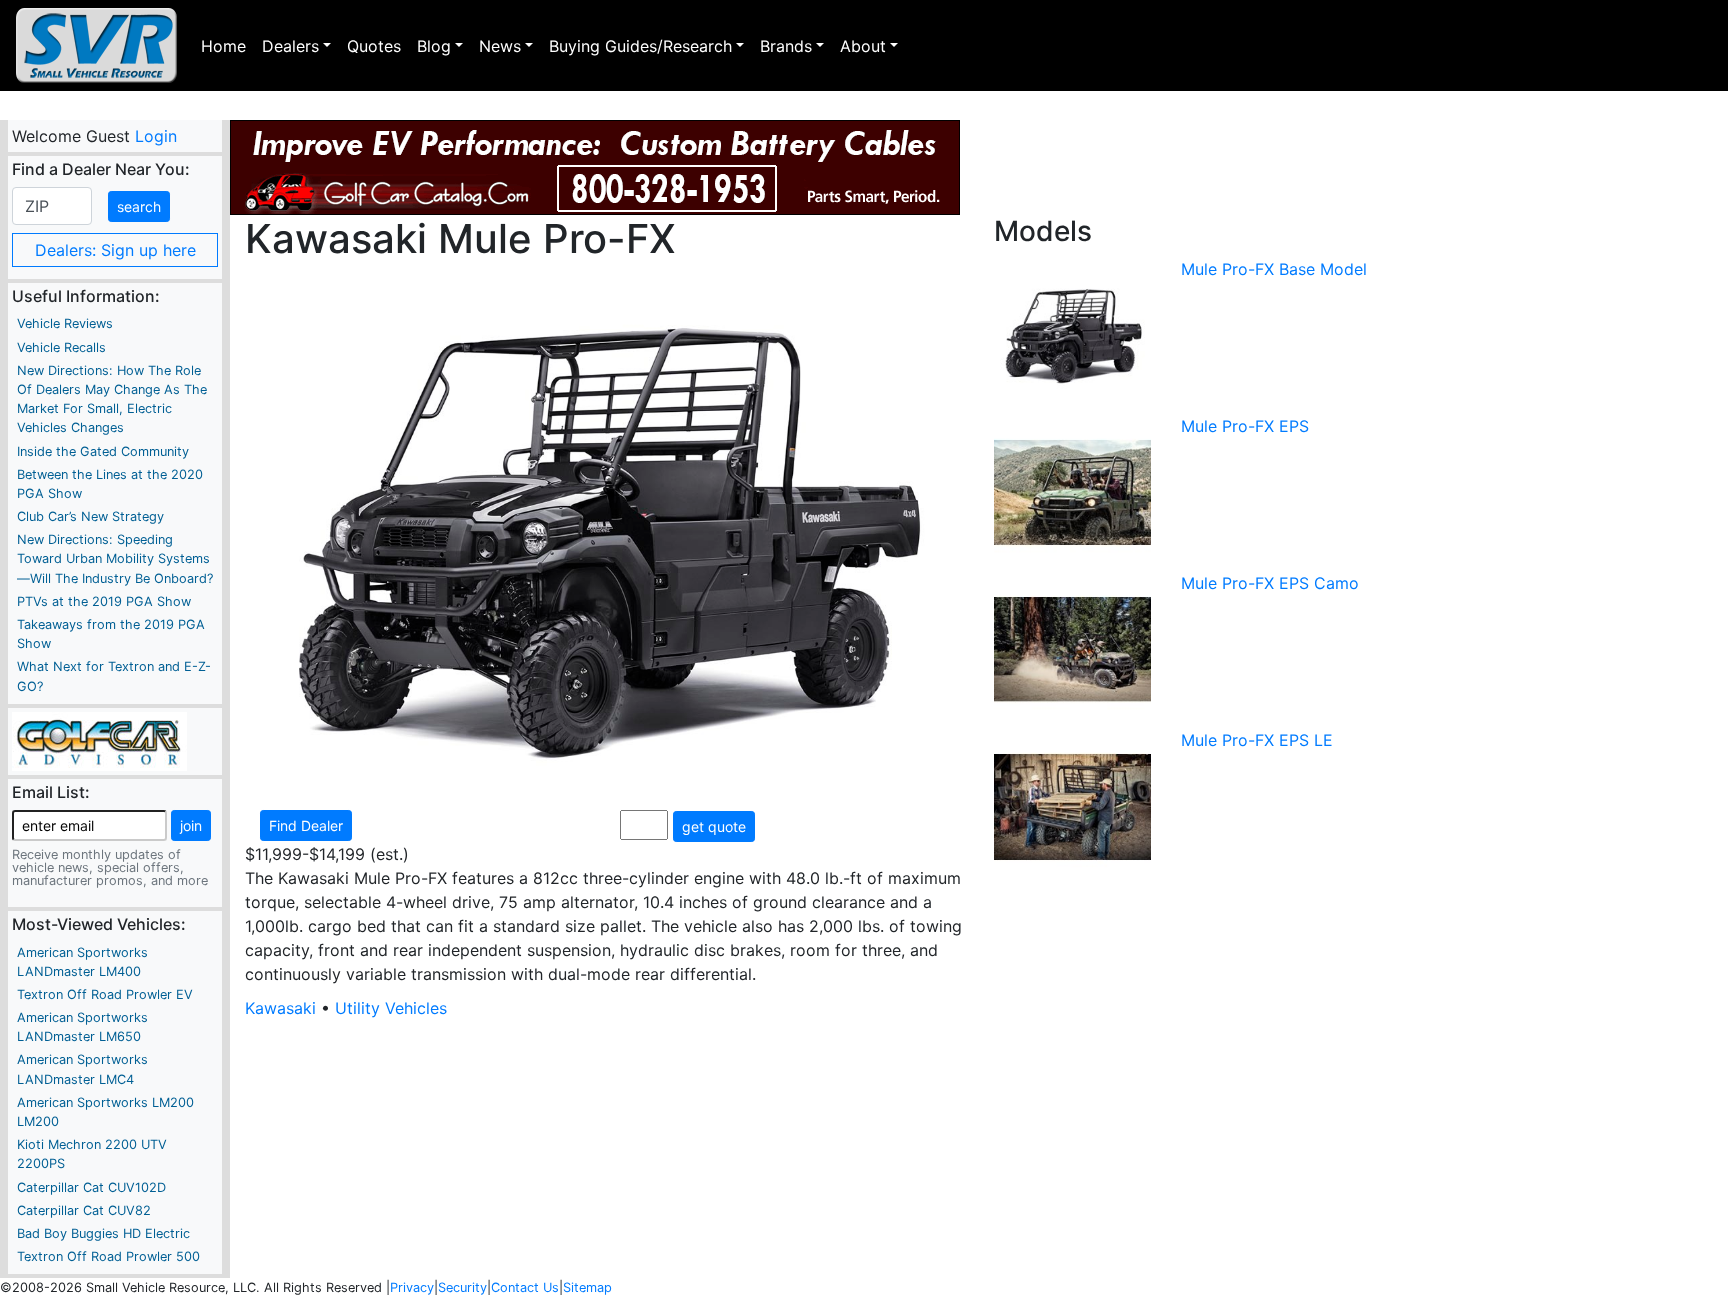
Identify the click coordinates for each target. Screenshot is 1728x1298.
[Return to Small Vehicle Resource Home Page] (96, 45)
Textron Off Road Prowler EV (105, 994)
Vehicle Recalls (61, 347)
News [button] (500, 46)
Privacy (412, 1287)
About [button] (863, 46)
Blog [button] (434, 46)
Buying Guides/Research (640, 46)
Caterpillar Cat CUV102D (91, 1187)
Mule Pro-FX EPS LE (1257, 740)
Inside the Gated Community (103, 451)
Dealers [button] (290, 46)
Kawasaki (280, 1008)
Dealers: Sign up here (115, 250)
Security (462, 1287)
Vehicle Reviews (65, 323)
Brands (786, 46)
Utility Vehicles (391, 1008)
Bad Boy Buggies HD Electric (103, 1233)
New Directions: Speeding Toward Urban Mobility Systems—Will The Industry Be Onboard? (115, 558)
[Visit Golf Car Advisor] (99, 740)
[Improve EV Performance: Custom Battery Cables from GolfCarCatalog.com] (595, 167)
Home (223, 46)
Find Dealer (306, 825)
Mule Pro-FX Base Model (1274, 269)
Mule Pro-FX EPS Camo (1270, 583)
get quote (714, 826)
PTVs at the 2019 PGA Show (104, 601)
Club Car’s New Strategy (90, 516)
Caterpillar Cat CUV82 (84, 1210)
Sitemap (587, 1287)
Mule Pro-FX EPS (1245, 426)
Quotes (374, 46)
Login (155, 136)
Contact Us (525, 1287)
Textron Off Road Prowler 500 (108, 1256)
